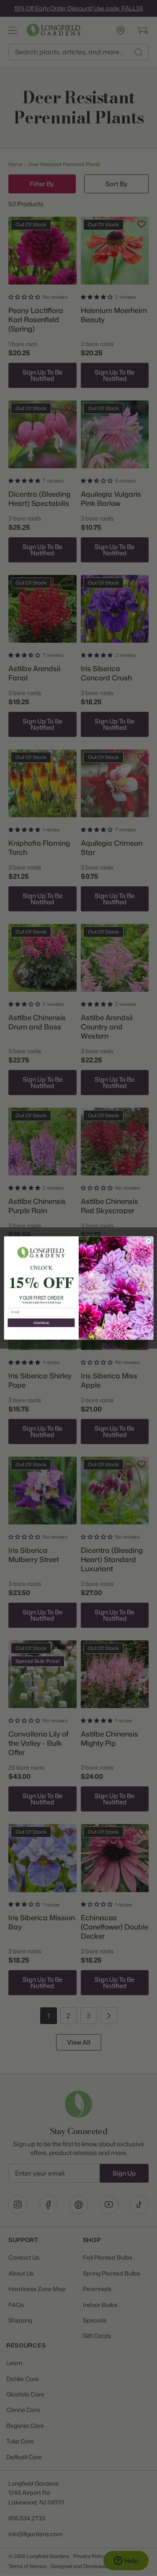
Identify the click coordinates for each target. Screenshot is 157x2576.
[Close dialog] (148, 1241)
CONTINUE (41, 1323)
